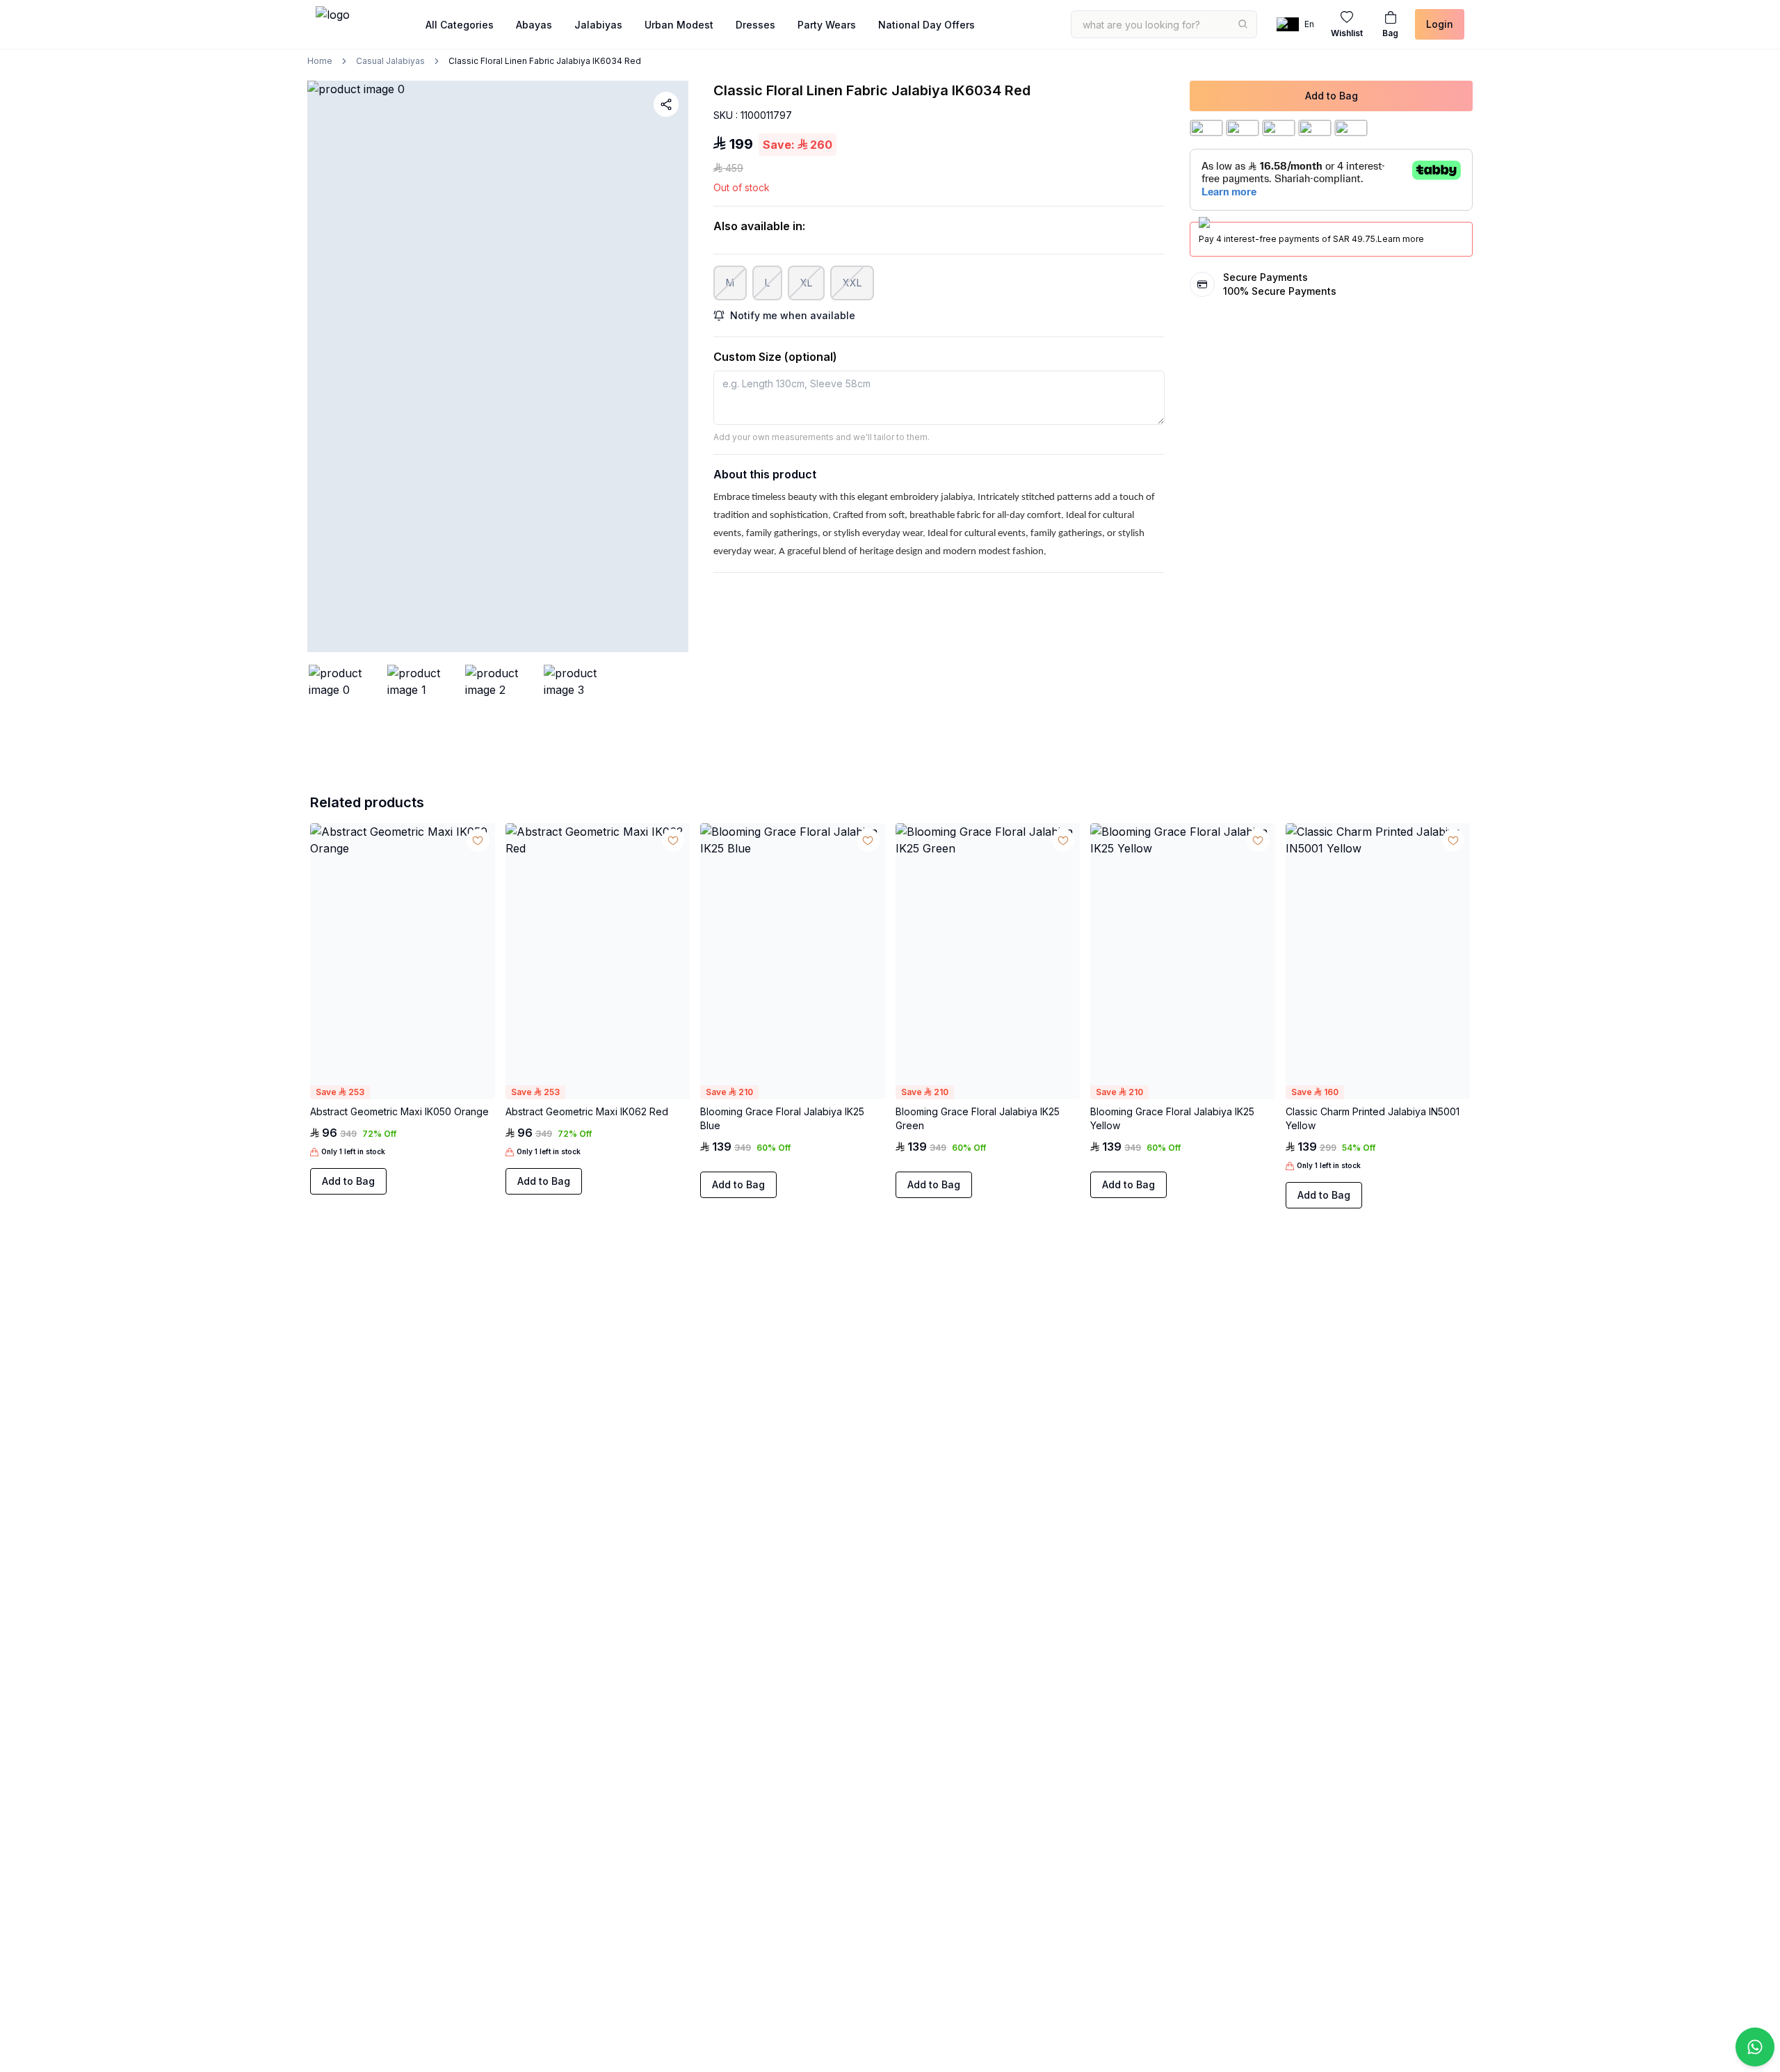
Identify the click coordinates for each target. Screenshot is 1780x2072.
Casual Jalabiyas (390, 61)
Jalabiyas (598, 25)
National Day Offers (927, 25)
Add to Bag (1332, 96)
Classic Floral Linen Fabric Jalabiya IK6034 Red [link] (545, 61)
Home (320, 61)
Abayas (534, 25)
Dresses (755, 25)
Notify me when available (793, 315)
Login (1440, 24)
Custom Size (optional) (775, 357)
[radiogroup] (402, 1095)
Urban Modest (679, 25)
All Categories (460, 25)
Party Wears (827, 25)
